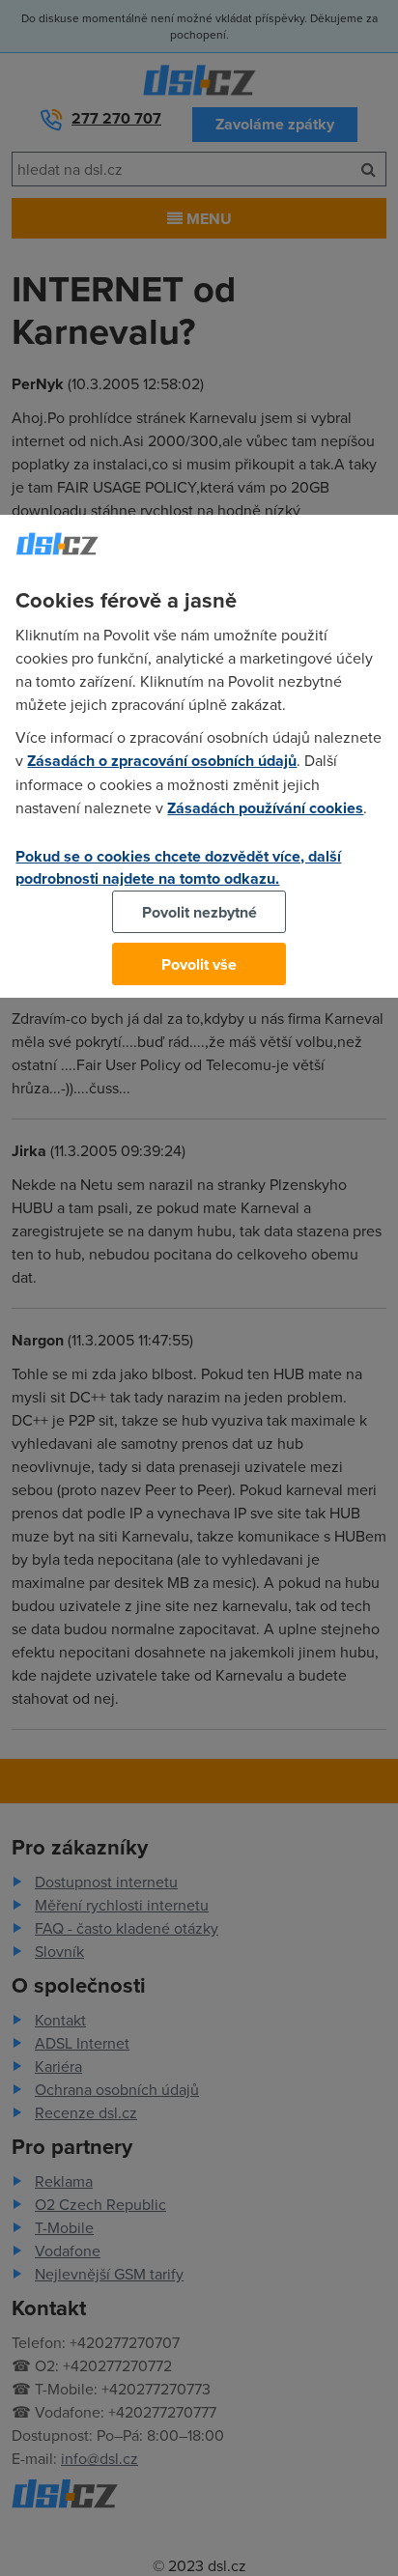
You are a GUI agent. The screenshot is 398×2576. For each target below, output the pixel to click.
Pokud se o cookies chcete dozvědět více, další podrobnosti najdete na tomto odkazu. (178, 867)
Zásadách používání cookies (265, 808)
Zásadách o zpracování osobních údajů (162, 761)
